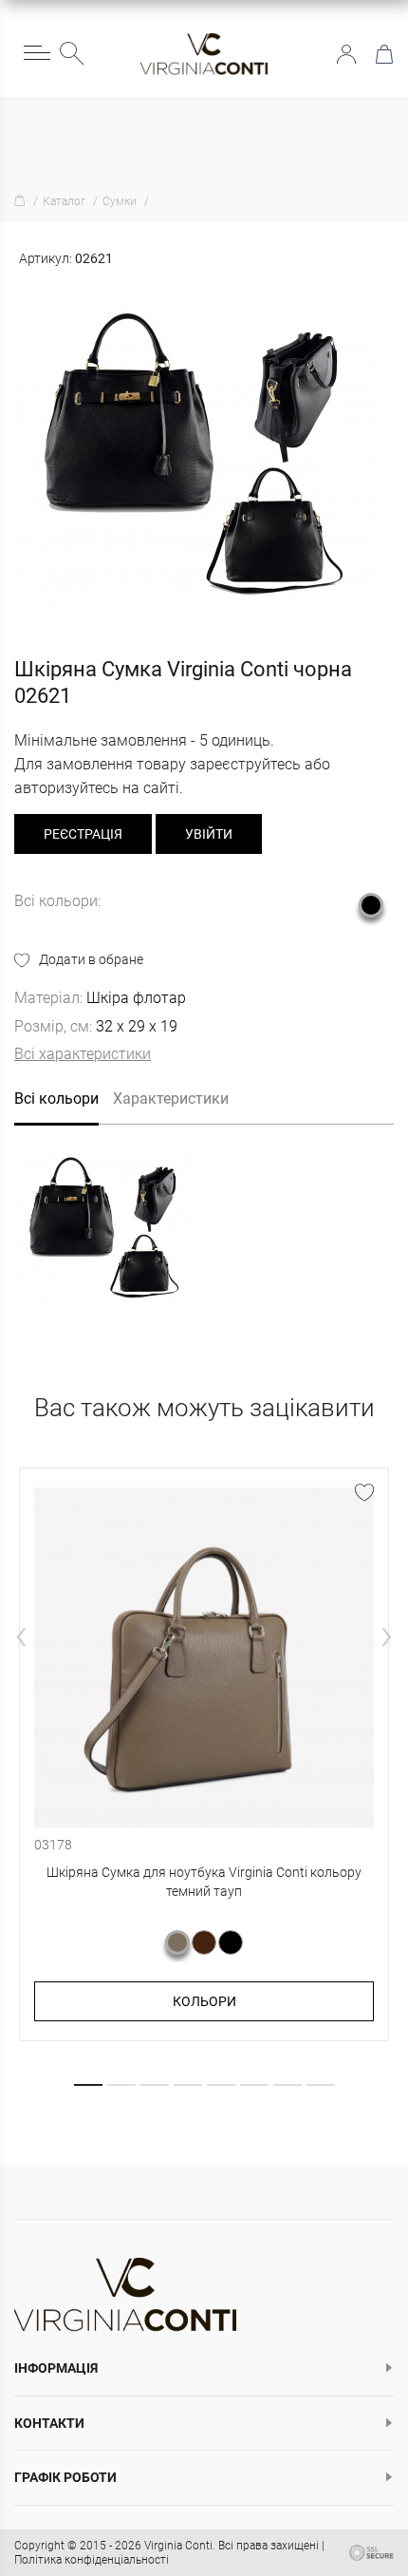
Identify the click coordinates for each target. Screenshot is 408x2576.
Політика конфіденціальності (92, 2560)
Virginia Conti (178, 2546)
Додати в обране (91, 959)
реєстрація (83, 834)
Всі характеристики (83, 1054)
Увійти (346, 54)
